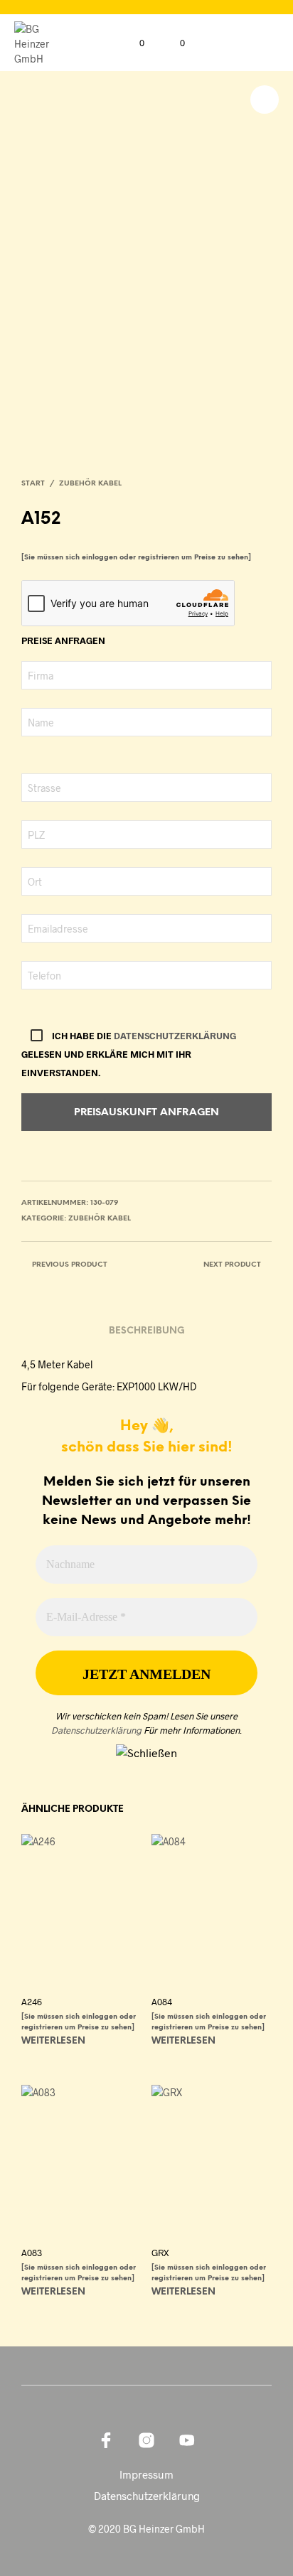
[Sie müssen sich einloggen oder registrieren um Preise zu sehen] (136, 558)
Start (33, 484)
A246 (32, 2002)
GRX (160, 2253)
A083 (32, 2253)
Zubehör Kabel (90, 484)
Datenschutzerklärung (175, 1036)
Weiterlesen (53, 2041)
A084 (162, 2002)
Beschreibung (147, 1331)
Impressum (146, 2474)
